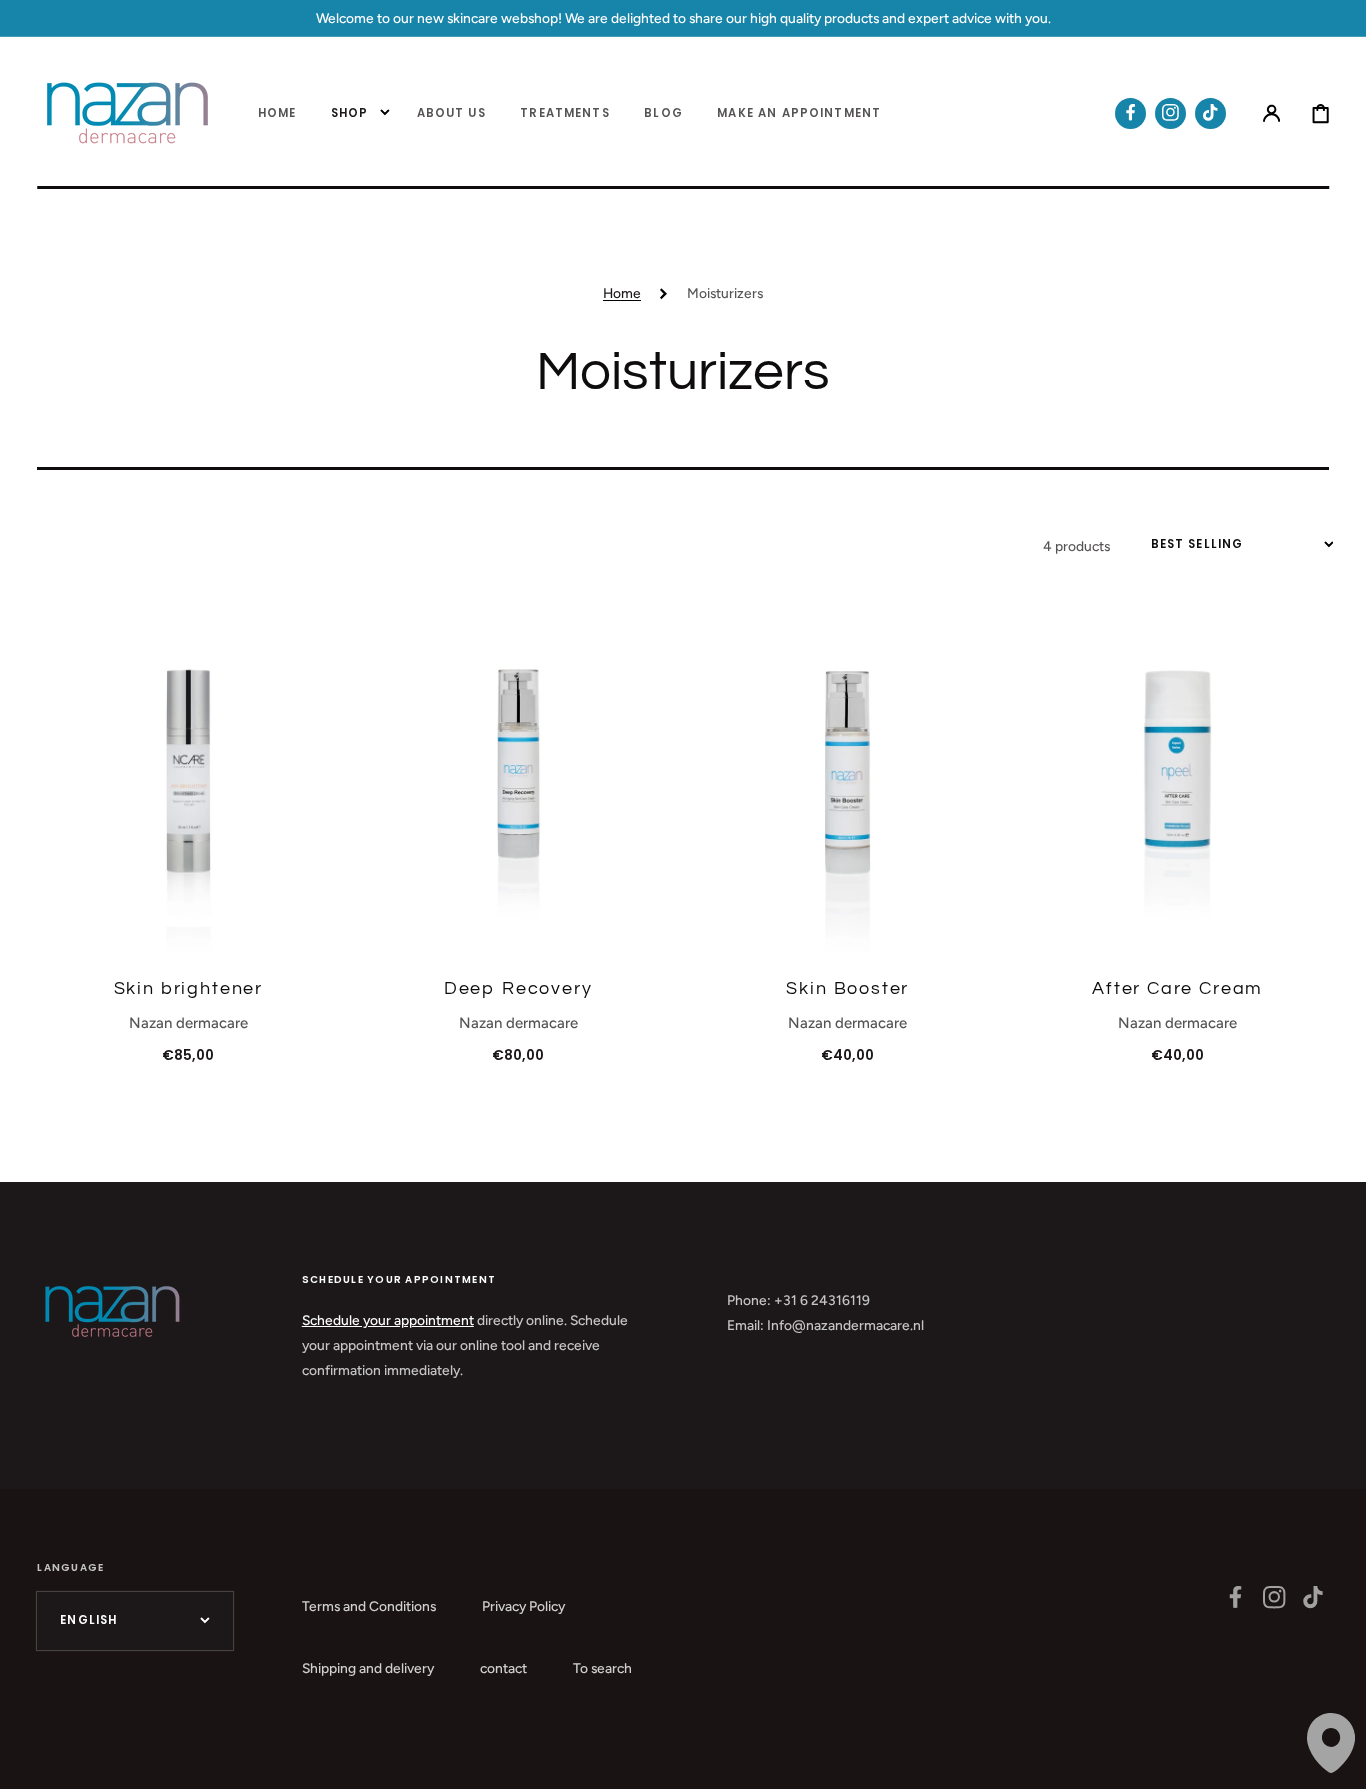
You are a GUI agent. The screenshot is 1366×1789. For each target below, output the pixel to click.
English (88, 1620)
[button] (1271, 113)
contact (503, 1668)
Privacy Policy (523, 1606)
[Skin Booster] (848, 780)
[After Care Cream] (1178, 780)
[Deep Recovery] (518, 780)
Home (622, 293)
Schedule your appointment (388, 1320)
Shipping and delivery (368, 1668)
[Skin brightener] (188, 780)
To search (602, 1668)
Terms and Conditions (369, 1606)
